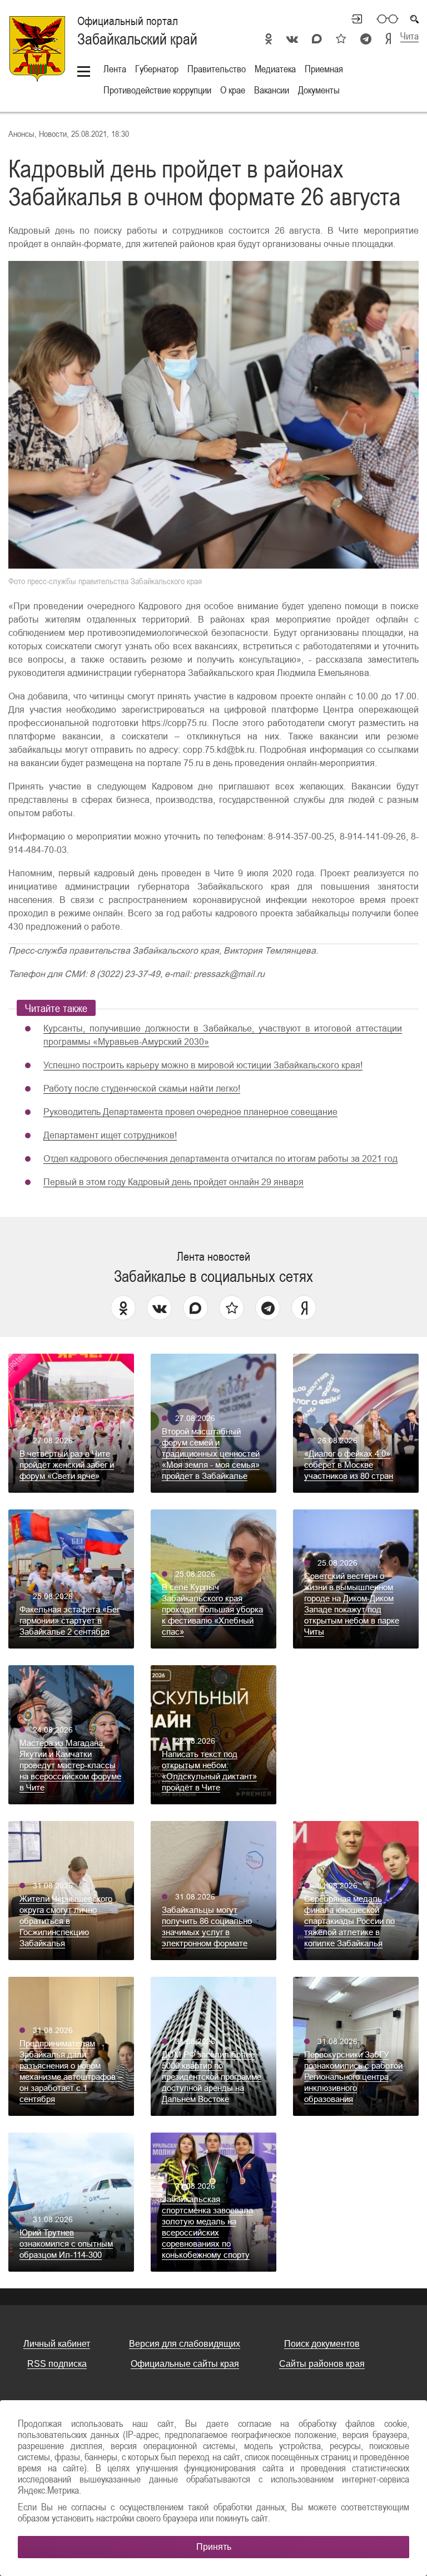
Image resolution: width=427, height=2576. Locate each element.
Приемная (324, 69)
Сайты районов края (322, 2364)
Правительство (217, 69)
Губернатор (157, 69)
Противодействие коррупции (157, 90)
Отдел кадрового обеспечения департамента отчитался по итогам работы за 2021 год (220, 1159)
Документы (319, 90)
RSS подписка (57, 2364)
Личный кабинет (352, 19)
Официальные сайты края (185, 2364)
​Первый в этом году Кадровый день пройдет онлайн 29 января (173, 1182)
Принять (214, 2547)
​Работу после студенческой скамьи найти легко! (142, 1089)
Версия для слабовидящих (185, 2344)
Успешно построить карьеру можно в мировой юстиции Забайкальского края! (203, 1065)
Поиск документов (322, 2344)
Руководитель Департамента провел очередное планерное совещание (190, 1112)
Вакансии (272, 90)
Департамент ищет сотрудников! (110, 1135)
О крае (233, 90)
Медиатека (275, 69)
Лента (115, 69)
